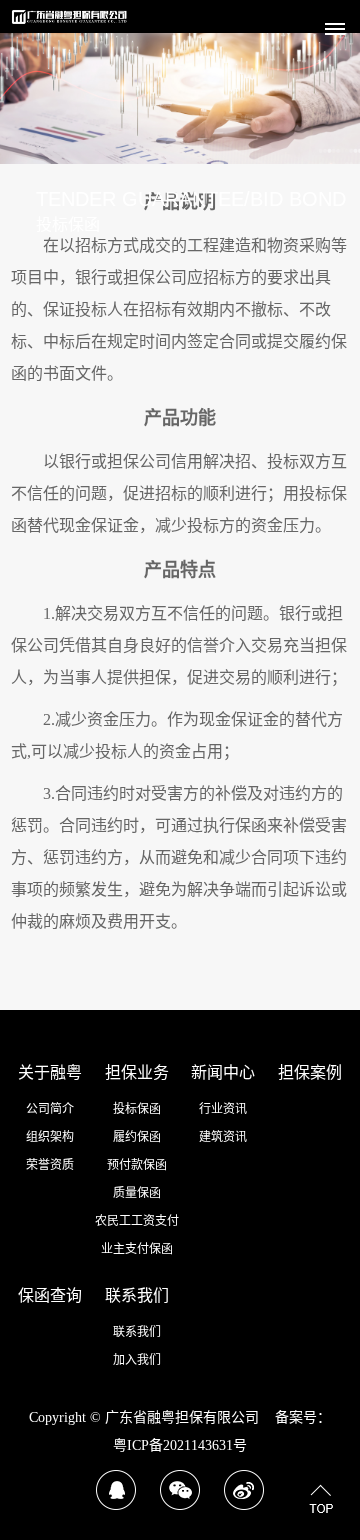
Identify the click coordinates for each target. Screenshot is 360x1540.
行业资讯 (223, 1109)
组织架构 (50, 1137)
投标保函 (137, 1109)
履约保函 (137, 1137)
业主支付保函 (137, 1249)
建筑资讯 (223, 1137)
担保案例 (310, 1072)
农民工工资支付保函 (137, 1224)
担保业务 (137, 1072)
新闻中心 (223, 1072)
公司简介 (50, 1109)
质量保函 (137, 1193)
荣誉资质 (50, 1165)
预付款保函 (137, 1165)
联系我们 (137, 1295)
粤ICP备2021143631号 (180, 1445)
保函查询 (50, 1295)
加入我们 (137, 1360)
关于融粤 (50, 1072)
